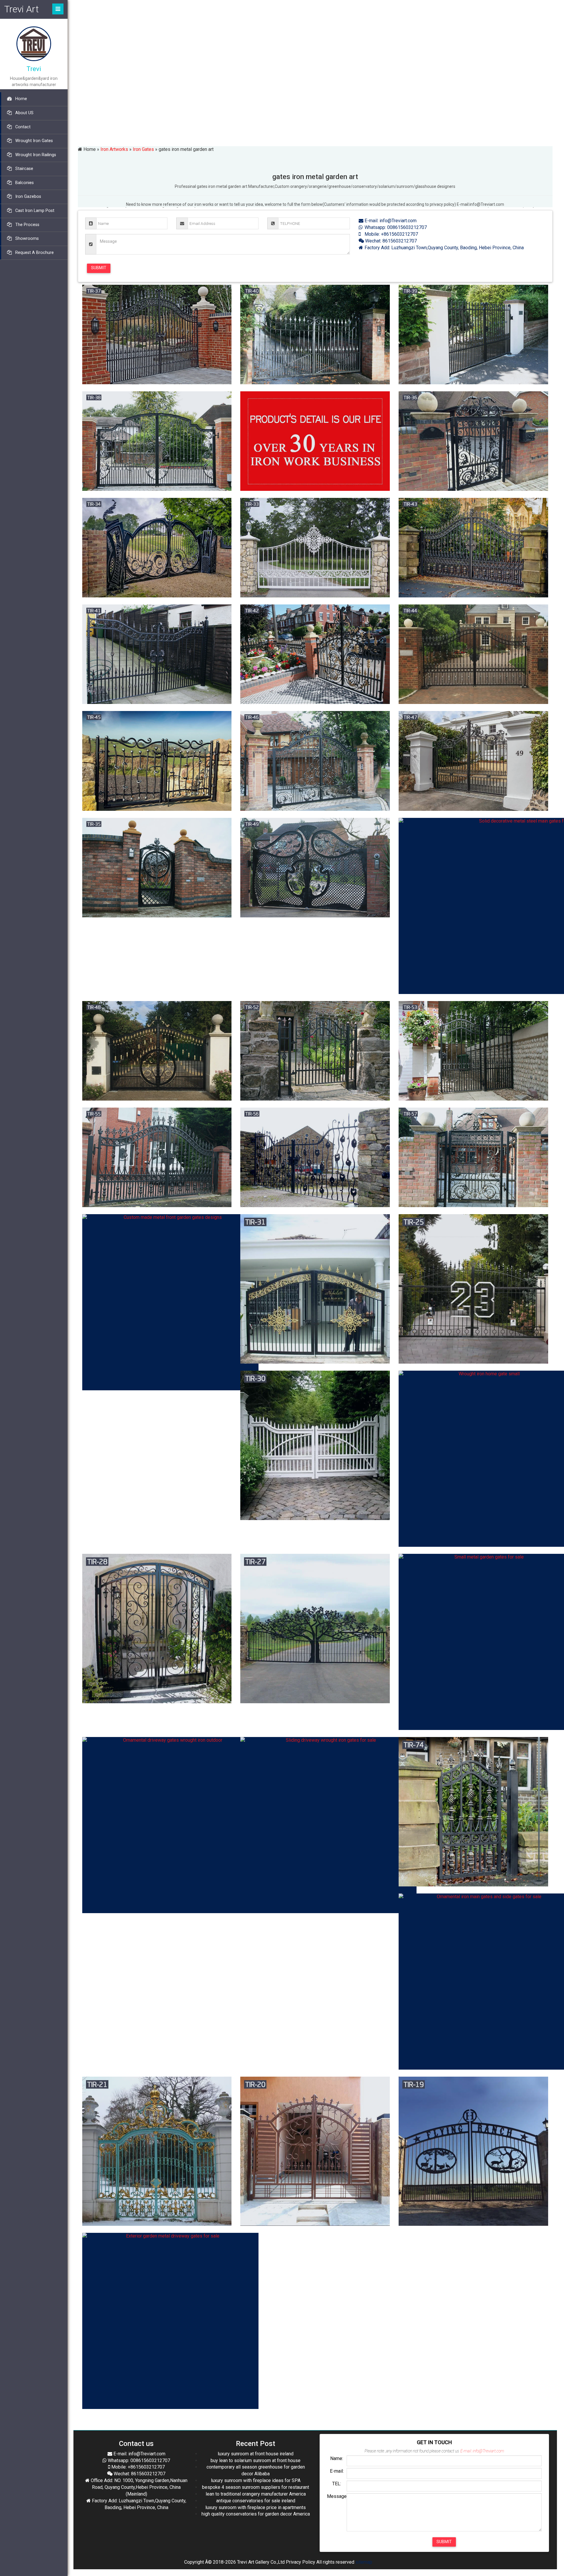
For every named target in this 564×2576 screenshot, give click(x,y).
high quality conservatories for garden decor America (256, 2514)
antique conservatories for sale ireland (256, 2501)
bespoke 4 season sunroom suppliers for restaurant (256, 2487)
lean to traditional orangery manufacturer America (256, 2494)
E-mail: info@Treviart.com (390, 221)
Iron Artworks (114, 149)
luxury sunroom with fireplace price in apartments (256, 2507)
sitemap (364, 2562)
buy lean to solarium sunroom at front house (256, 2460)
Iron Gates (143, 149)
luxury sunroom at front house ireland (256, 2454)
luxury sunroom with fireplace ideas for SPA (256, 2480)
